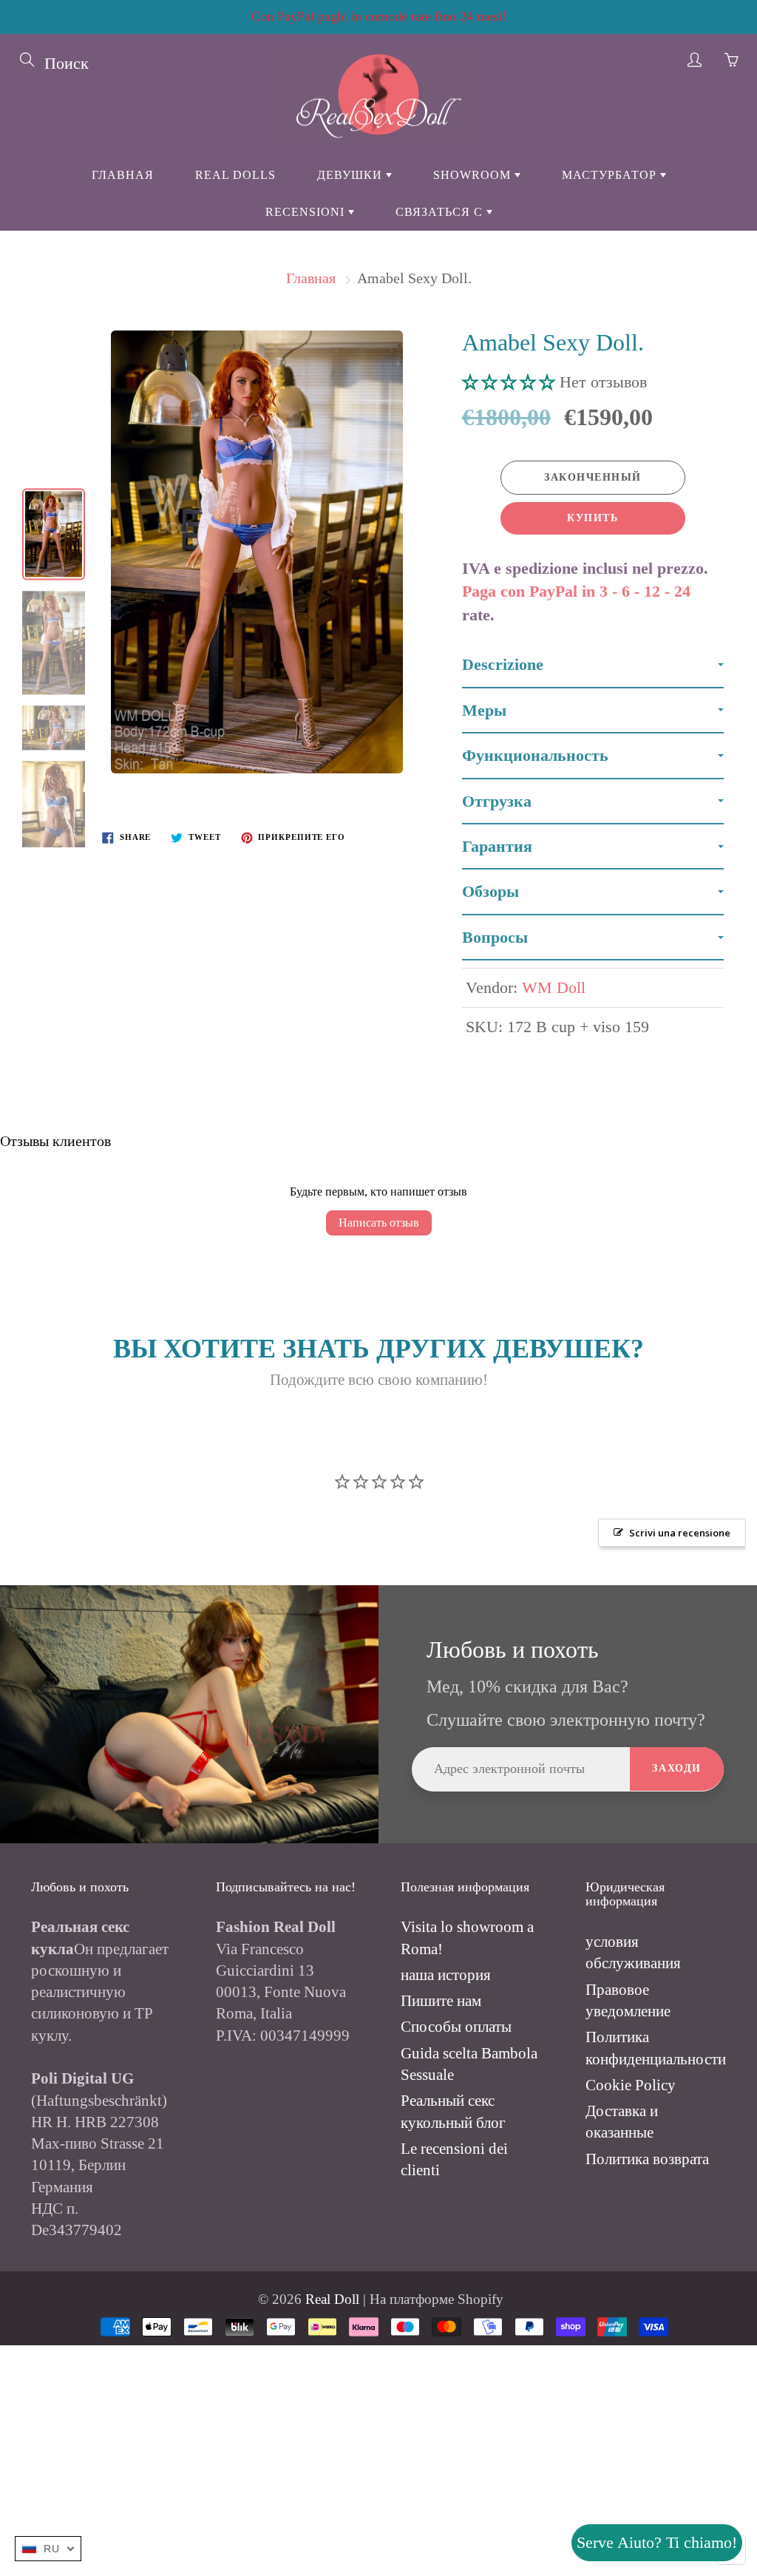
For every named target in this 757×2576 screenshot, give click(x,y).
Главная (123, 175)
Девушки (352, 175)
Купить (593, 518)
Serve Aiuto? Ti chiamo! (657, 2542)
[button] (511, 382)
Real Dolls (235, 175)
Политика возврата (647, 2159)
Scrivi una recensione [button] (680, 1533)
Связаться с (441, 212)
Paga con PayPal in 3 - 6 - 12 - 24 (576, 591)
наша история (446, 1975)
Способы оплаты (456, 2027)
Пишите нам (441, 2001)
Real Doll (332, 2299)
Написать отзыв (379, 1223)
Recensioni (307, 212)
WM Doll (554, 987)
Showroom (474, 175)
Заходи (677, 1768)
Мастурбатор (611, 175)
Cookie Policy (631, 2085)
